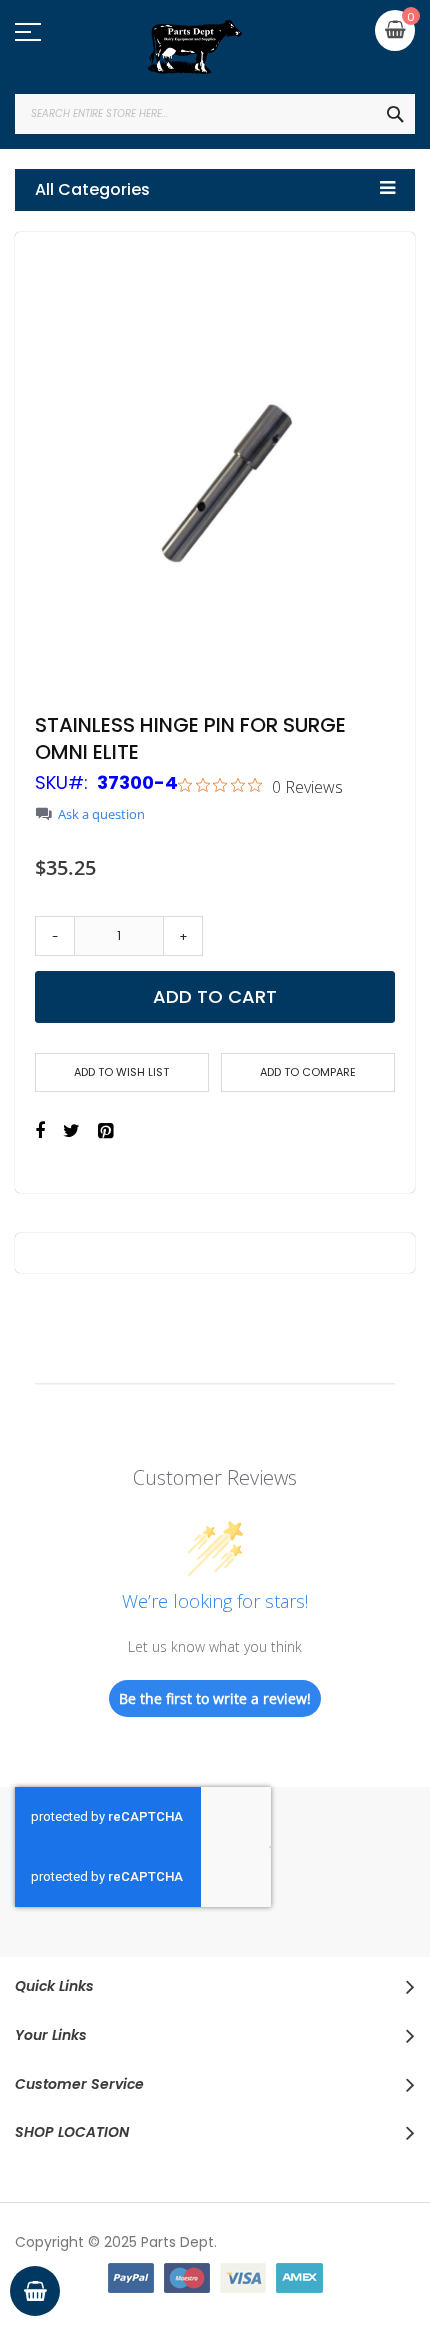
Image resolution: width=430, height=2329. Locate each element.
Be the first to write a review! (215, 1698)
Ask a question (101, 814)
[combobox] (215, 114)
